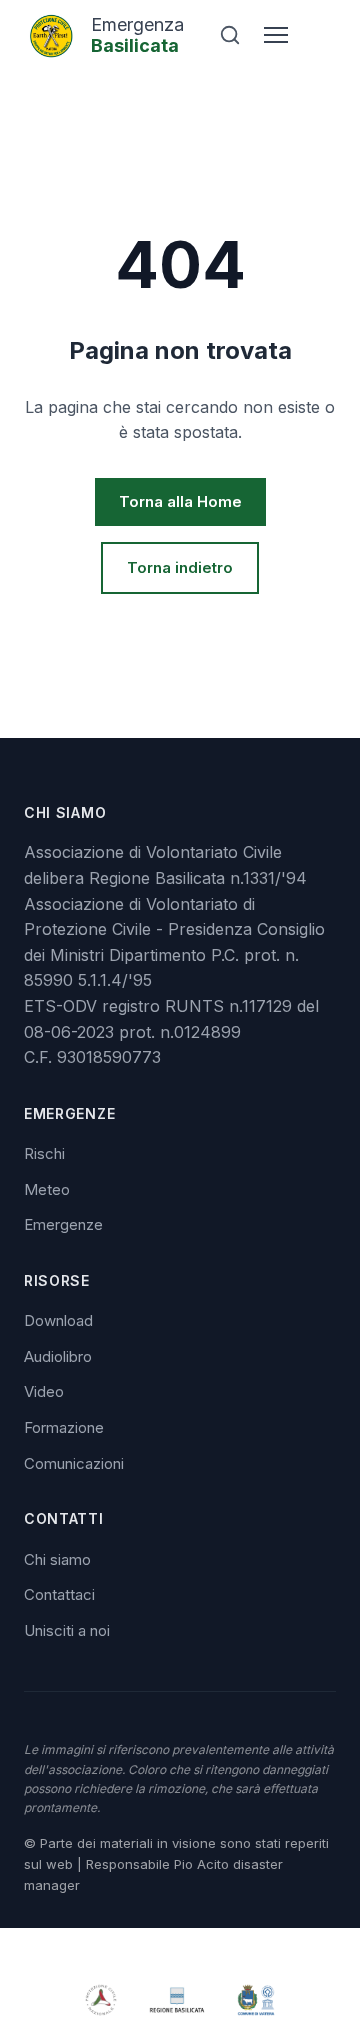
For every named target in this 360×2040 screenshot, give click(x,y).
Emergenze (63, 1224)
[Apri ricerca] (230, 35)
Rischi (44, 1153)
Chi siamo (57, 1559)
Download (58, 1320)
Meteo (47, 1189)
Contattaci (59, 1594)
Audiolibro (58, 1356)
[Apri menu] (276, 35)
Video (44, 1391)
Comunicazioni (74, 1463)
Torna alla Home (180, 501)
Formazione (64, 1427)
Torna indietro (180, 567)
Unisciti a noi (67, 1630)
